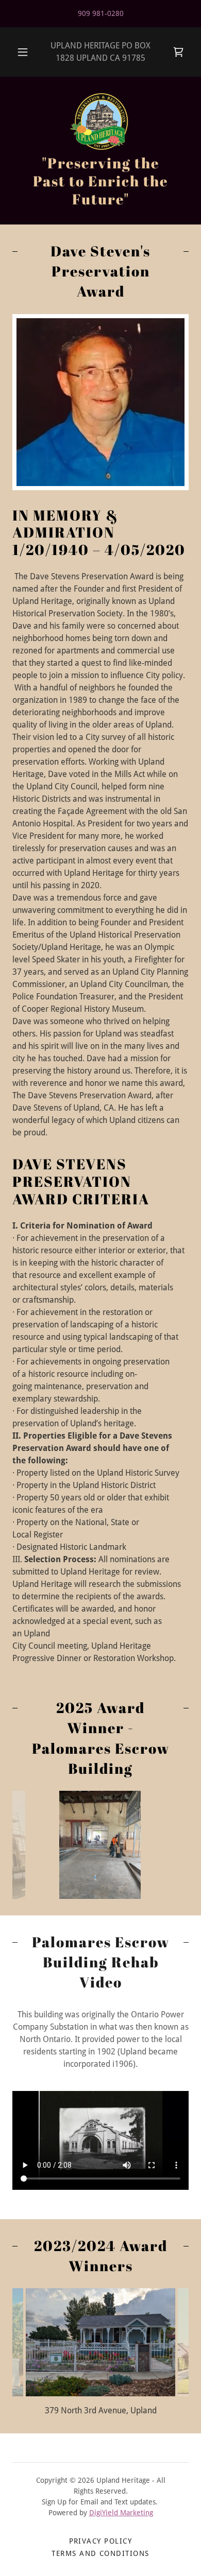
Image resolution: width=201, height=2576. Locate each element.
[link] (178, 52)
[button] (23, 52)
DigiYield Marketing (121, 2513)
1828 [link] (65, 58)
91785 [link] (134, 58)
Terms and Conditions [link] (100, 2553)
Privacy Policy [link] (101, 2541)
